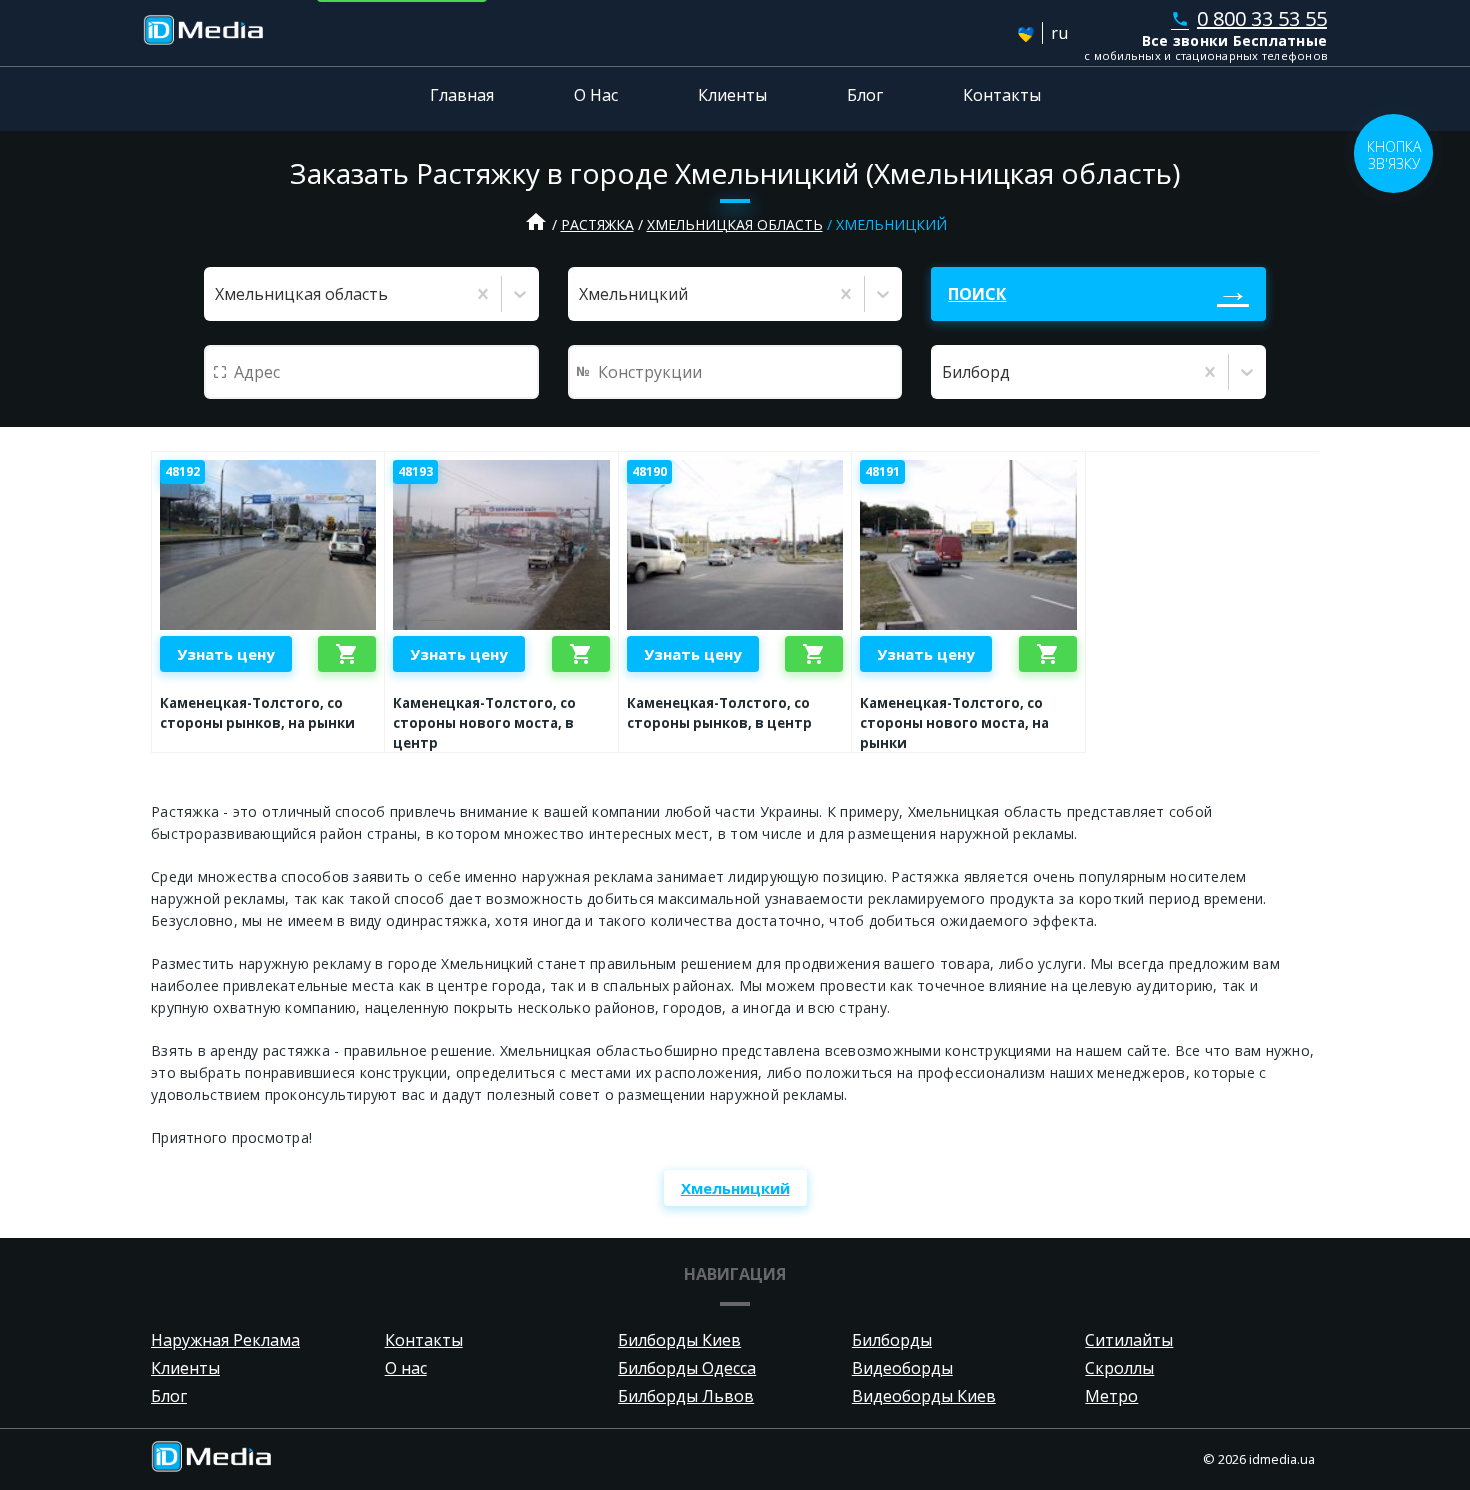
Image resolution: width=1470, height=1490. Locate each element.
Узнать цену (226, 654)
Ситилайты (1129, 1340)
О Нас (596, 95)
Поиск (977, 294)
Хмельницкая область (735, 224)
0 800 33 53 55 (1249, 18)
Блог (865, 95)
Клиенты (732, 95)
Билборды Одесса (687, 1368)
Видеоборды (902, 1368)
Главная (462, 95)
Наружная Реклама (225, 1340)
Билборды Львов (686, 1396)
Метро (1111, 1396)
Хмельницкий (735, 1188)
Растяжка (597, 224)
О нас (406, 1368)
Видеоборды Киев (924, 1396)
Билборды (892, 1340)
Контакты (1002, 95)
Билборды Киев (679, 1340)
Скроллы (1119, 1368)
